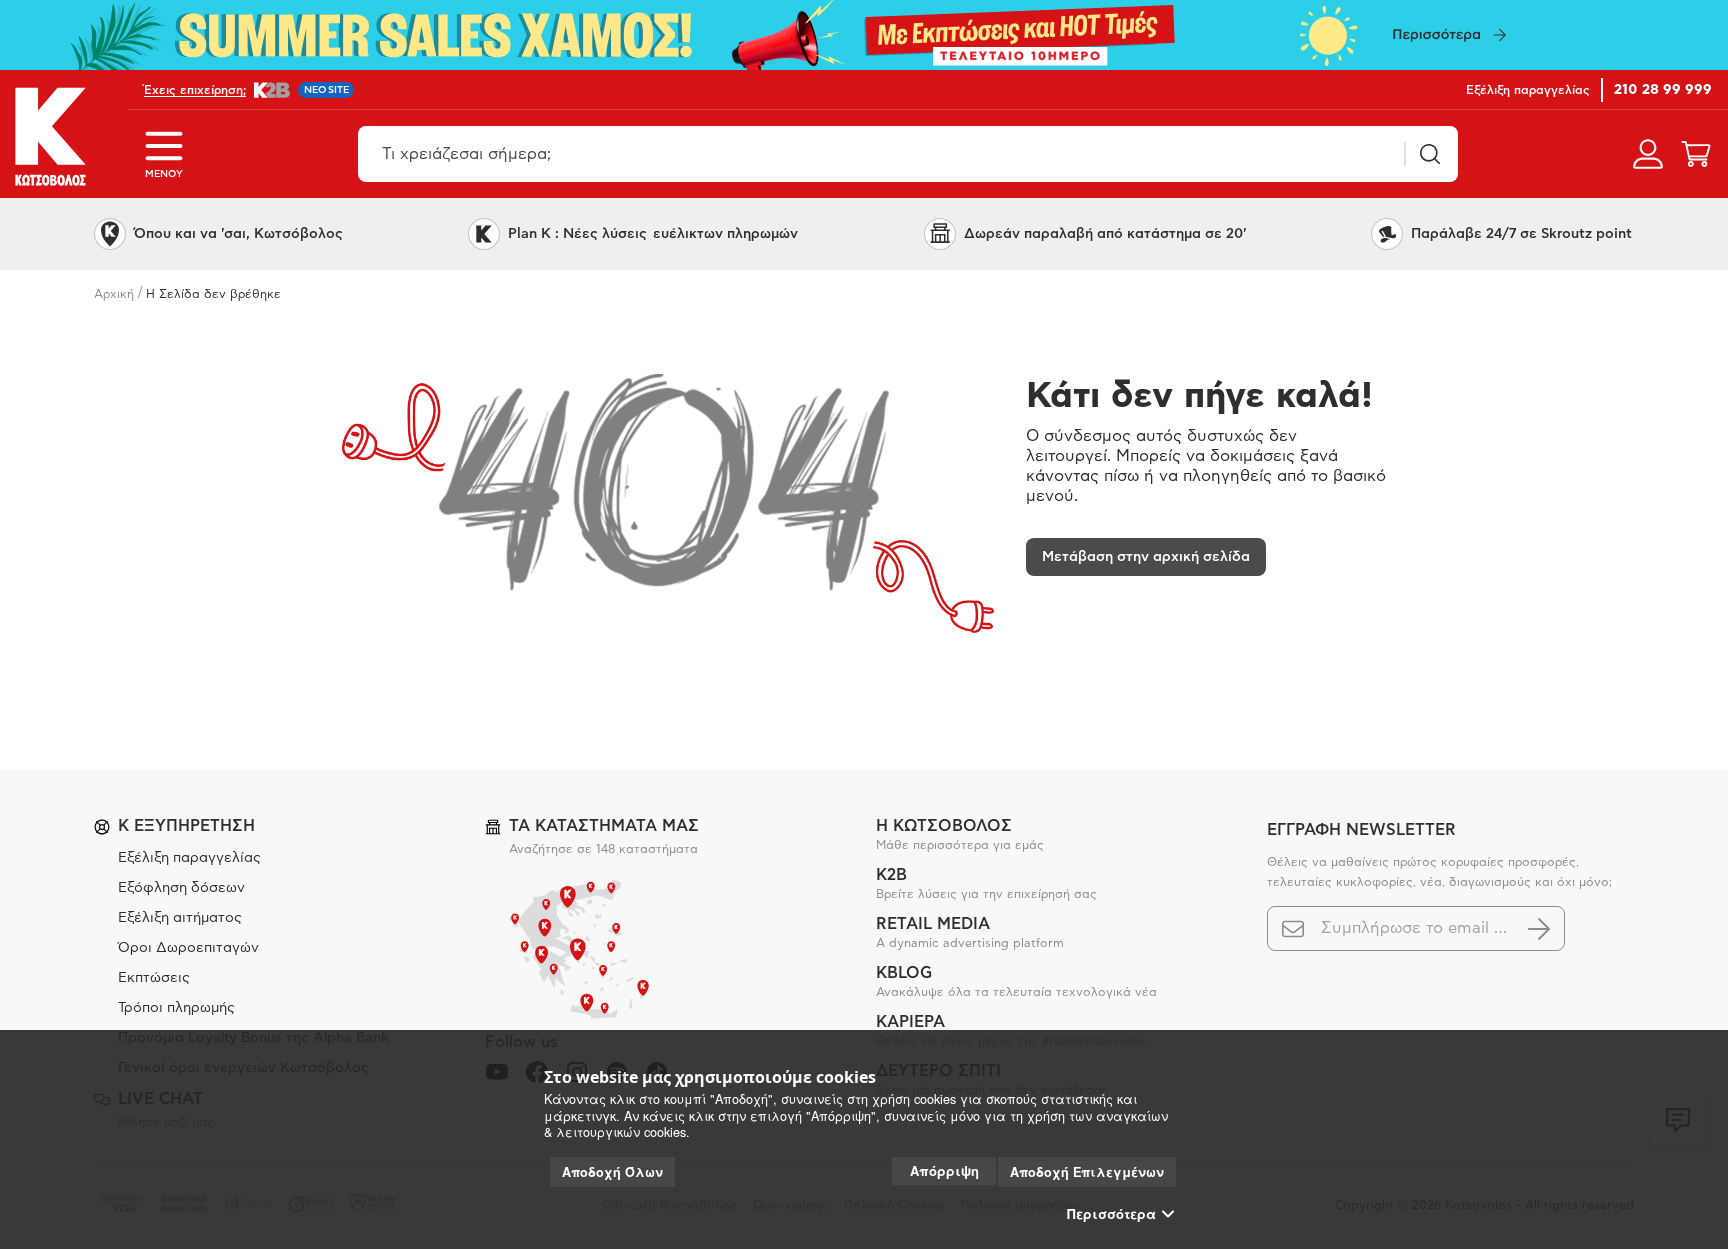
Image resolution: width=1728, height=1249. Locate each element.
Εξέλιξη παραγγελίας (189, 858)
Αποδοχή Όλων (612, 1172)
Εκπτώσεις (154, 978)
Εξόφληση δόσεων (181, 888)
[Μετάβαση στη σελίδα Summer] (864, 35)
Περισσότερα (1111, 1214)
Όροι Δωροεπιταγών (188, 948)
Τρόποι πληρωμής (176, 1008)
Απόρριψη (944, 1170)
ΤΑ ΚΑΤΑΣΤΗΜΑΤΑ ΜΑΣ (604, 826)
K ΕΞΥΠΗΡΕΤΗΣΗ (186, 826)
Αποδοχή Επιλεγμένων (1087, 1172)
